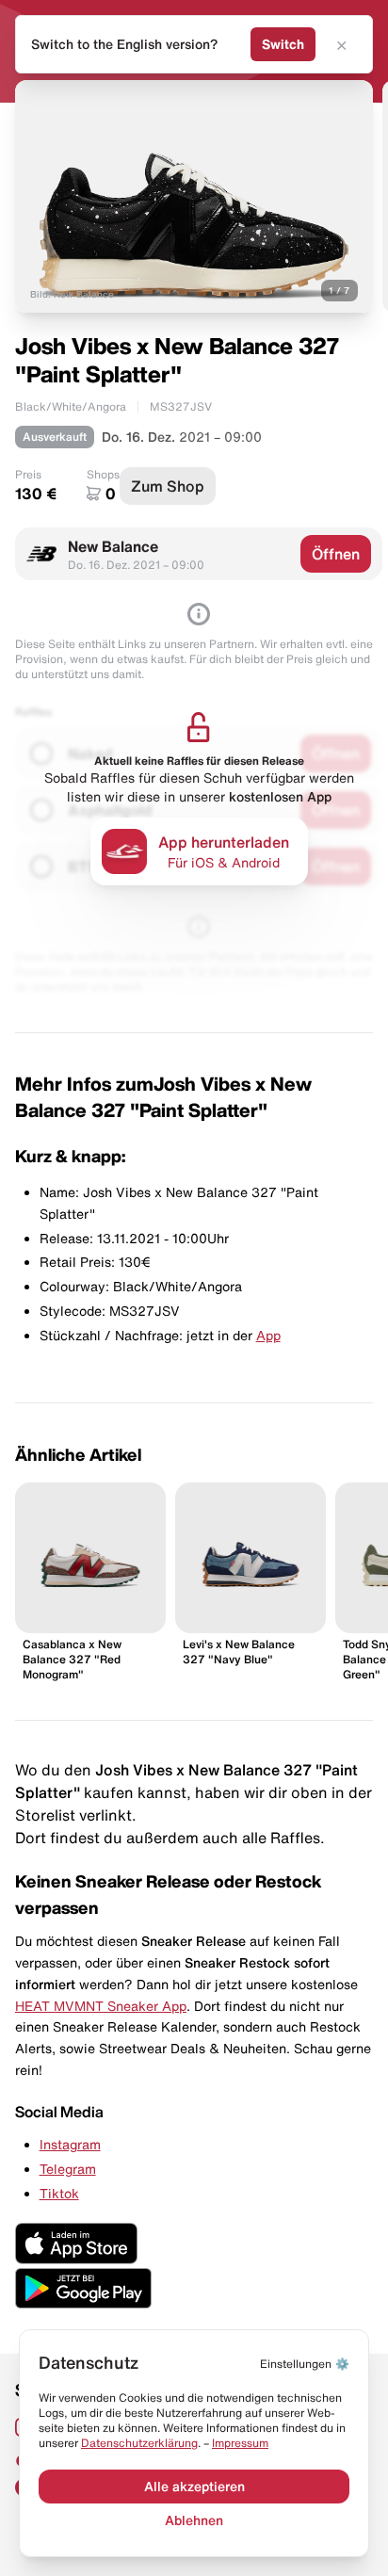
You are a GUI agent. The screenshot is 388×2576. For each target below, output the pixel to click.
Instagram (70, 2145)
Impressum (240, 2443)
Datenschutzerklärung (139, 2443)
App (268, 1336)
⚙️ (305, 2364)
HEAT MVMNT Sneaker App (101, 2006)
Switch (283, 44)
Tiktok (59, 2194)
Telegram (68, 2169)
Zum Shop (168, 486)
